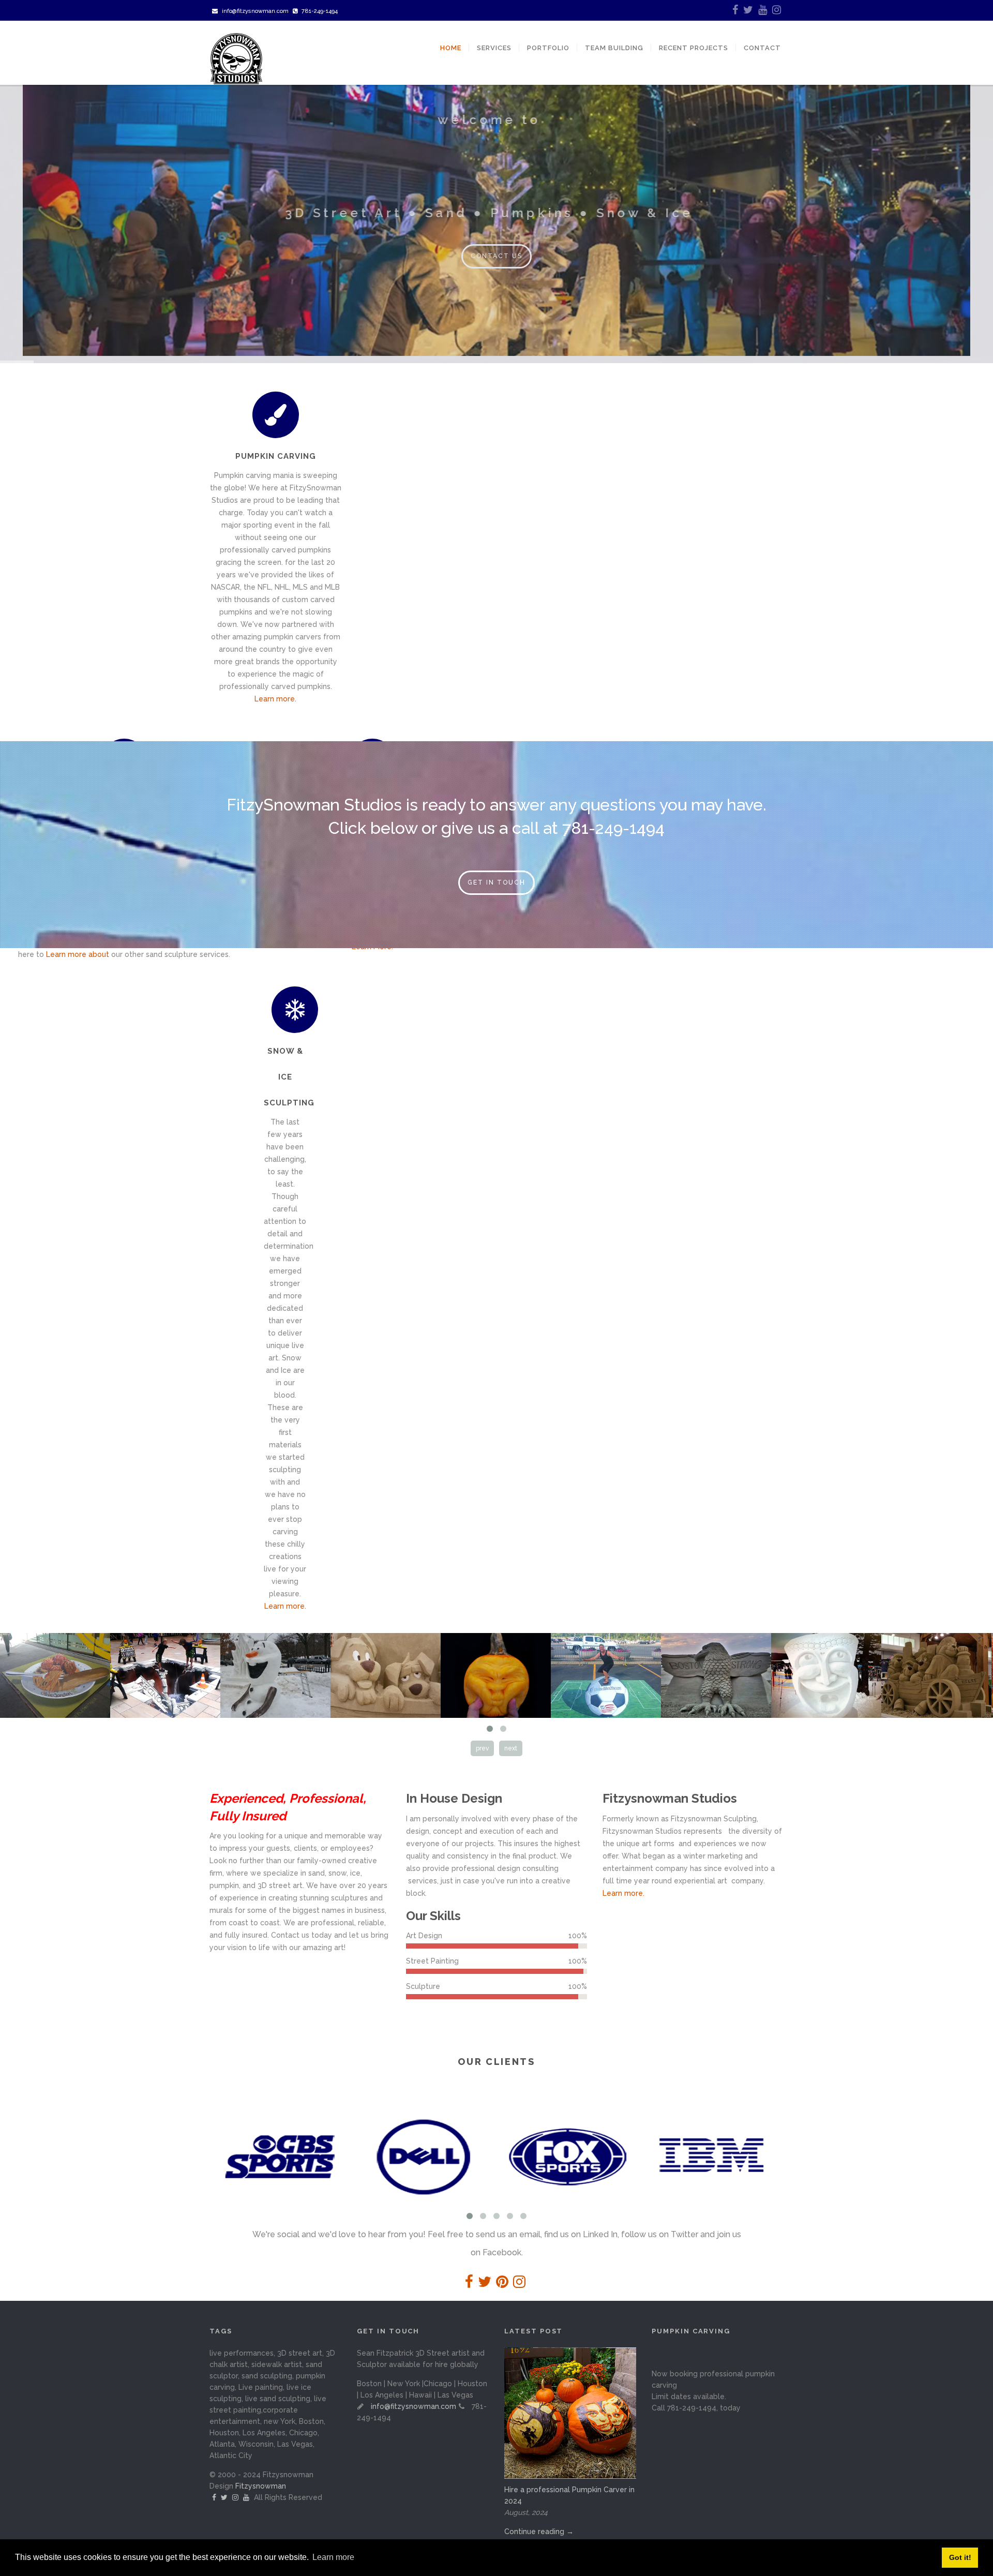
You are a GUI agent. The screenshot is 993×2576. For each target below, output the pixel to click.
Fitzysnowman (261, 2486)
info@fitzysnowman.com (255, 11)
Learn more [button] (333, 2557)
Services (494, 48)
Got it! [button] (960, 2557)
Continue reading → (539, 2532)
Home (451, 48)
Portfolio (548, 48)
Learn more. (275, 699)
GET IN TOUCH (496, 882)
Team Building (614, 48)
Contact (762, 48)
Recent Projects (694, 48)
